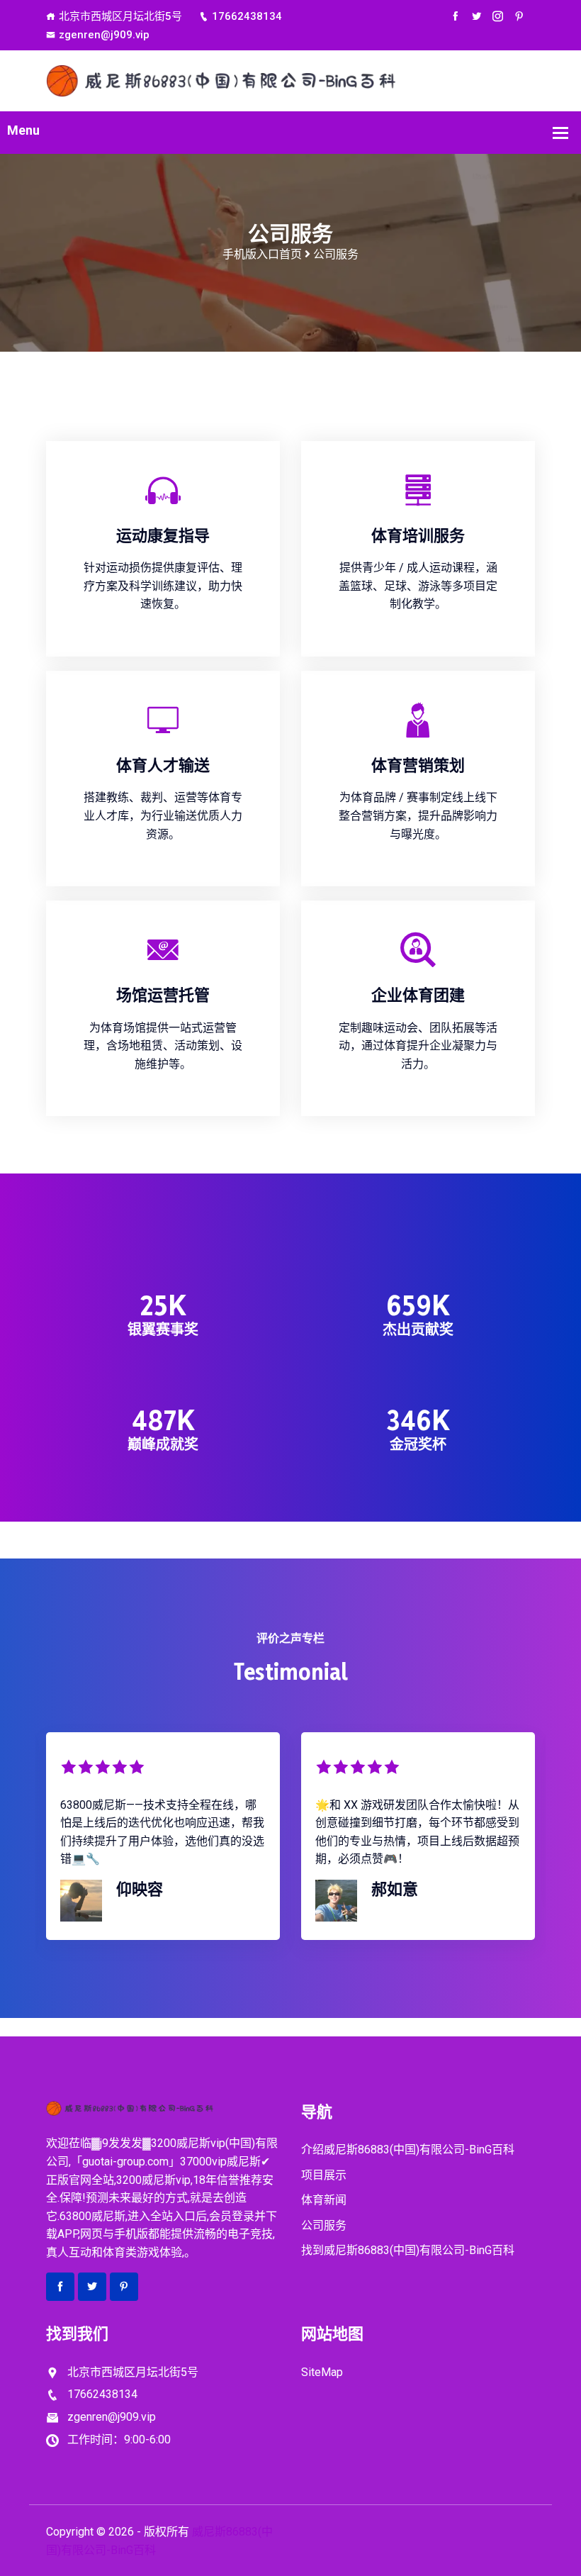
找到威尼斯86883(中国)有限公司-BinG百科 (408, 2250)
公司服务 (324, 2225)
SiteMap (322, 2372)
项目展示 (324, 2175)
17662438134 (247, 16)
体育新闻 (324, 2200)
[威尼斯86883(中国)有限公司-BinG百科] (290, 80)
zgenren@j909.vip (104, 35)
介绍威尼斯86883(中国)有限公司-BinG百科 (408, 2150)
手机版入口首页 (262, 254)
